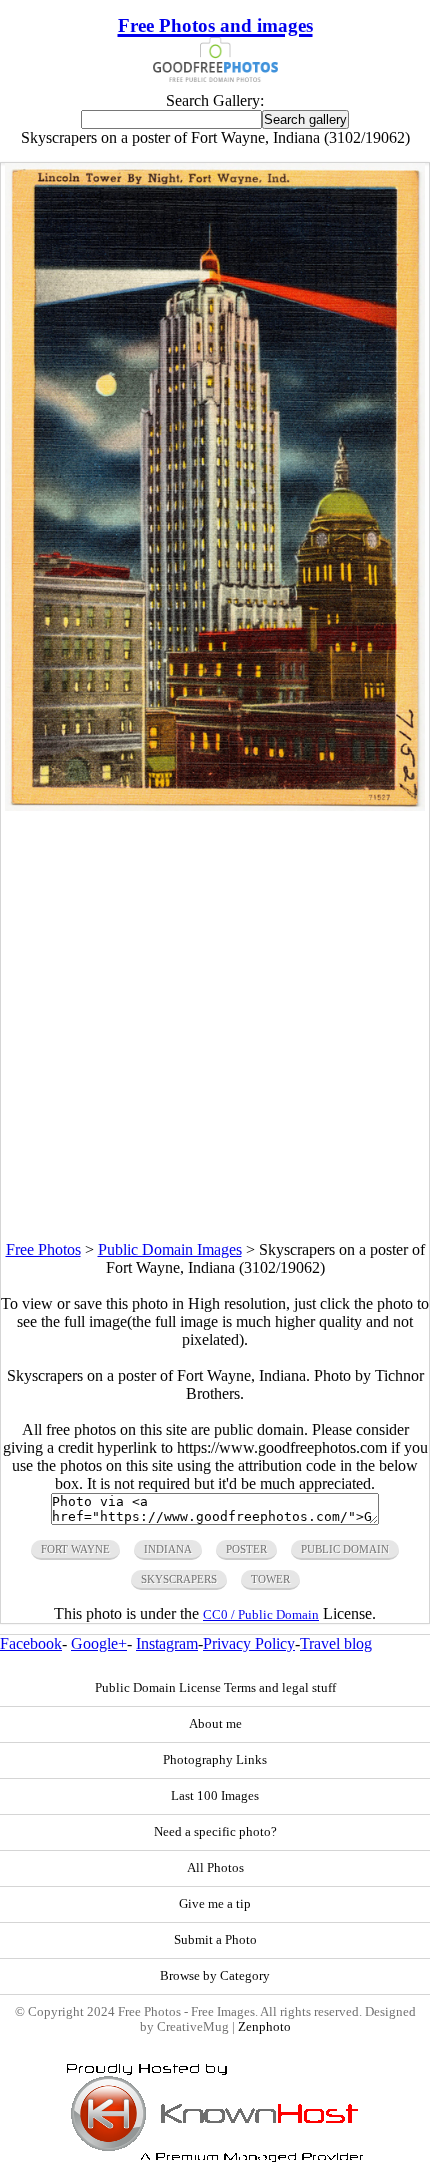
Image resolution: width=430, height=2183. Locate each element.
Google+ (99, 1643)
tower (270, 1579)
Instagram (167, 1643)
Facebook (31, 1643)
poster (246, 1549)
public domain (345, 1549)
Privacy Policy (249, 1643)
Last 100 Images (215, 1796)
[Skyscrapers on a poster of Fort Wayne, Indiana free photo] (214, 805)
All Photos (215, 1868)
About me (215, 1724)
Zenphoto (264, 2027)
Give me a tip (215, 1904)
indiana (168, 1549)
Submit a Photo (215, 1940)
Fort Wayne (75, 1549)
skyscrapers (179, 1579)
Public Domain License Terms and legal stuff (215, 1688)
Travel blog (336, 1643)
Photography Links (215, 1760)
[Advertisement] (215, 1026)
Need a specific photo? (215, 1832)
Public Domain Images (170, 1249)
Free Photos (43, 1249)
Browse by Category (215, 1976)
